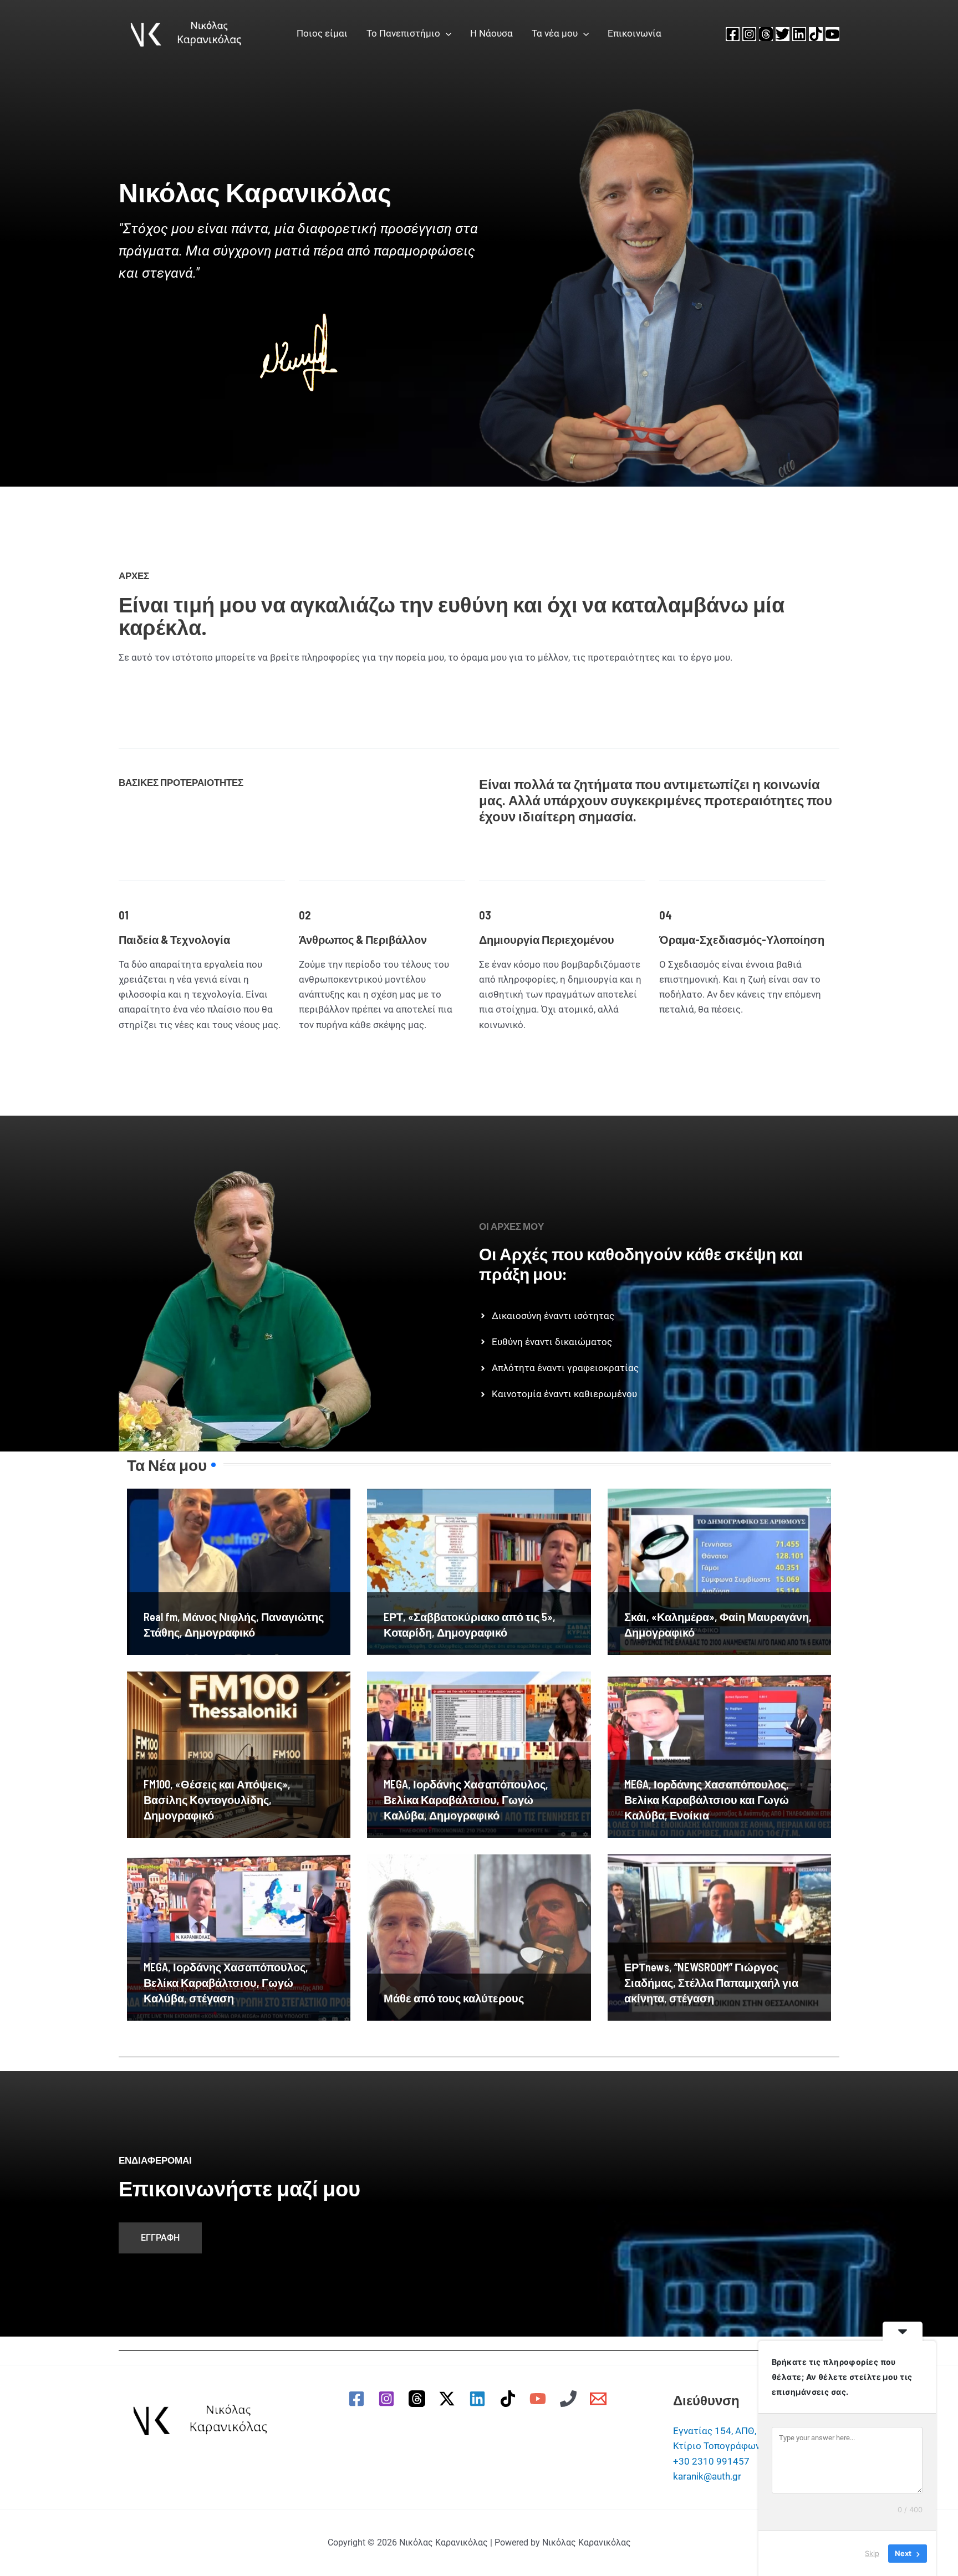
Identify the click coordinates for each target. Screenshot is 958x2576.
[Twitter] (783, 34)
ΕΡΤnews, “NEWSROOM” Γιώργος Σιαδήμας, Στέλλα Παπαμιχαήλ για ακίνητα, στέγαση (711, 1982)
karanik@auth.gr (707, 2476)
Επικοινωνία (635, 33)
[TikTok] (816, 34)
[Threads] (766, 34)
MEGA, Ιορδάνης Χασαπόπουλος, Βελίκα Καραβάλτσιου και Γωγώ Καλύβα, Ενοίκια (707, 1800)
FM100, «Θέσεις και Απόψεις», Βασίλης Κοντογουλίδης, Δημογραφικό (217, 1800)
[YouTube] (832, 34)
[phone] (570, 2399)
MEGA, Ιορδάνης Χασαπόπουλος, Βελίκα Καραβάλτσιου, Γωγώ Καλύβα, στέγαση (226, 1982)
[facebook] (358, 2399)
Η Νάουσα (491, 33)
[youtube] (539, 2399)
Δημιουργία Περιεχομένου (547, 939)
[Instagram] (749, 34)
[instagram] (388, 2399)
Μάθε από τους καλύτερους (454, 1998)
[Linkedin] (799, 34)
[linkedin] (479, 2399)
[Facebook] (733, 34)
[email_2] (600, 2399)
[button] (446, 33)
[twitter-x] (449, 2399)
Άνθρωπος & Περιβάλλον (363, 939)
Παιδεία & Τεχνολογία (174, 939)
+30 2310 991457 (711, 2461)
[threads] (419, 2399)
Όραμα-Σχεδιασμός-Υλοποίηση (742, 939)
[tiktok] (509, 2399)
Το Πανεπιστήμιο (403, 33)
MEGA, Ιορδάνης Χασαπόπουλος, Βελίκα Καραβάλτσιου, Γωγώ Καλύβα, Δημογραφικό (466, 1800)
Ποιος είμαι (322, 33)
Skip (872, 2553)
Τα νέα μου (555, 33)
